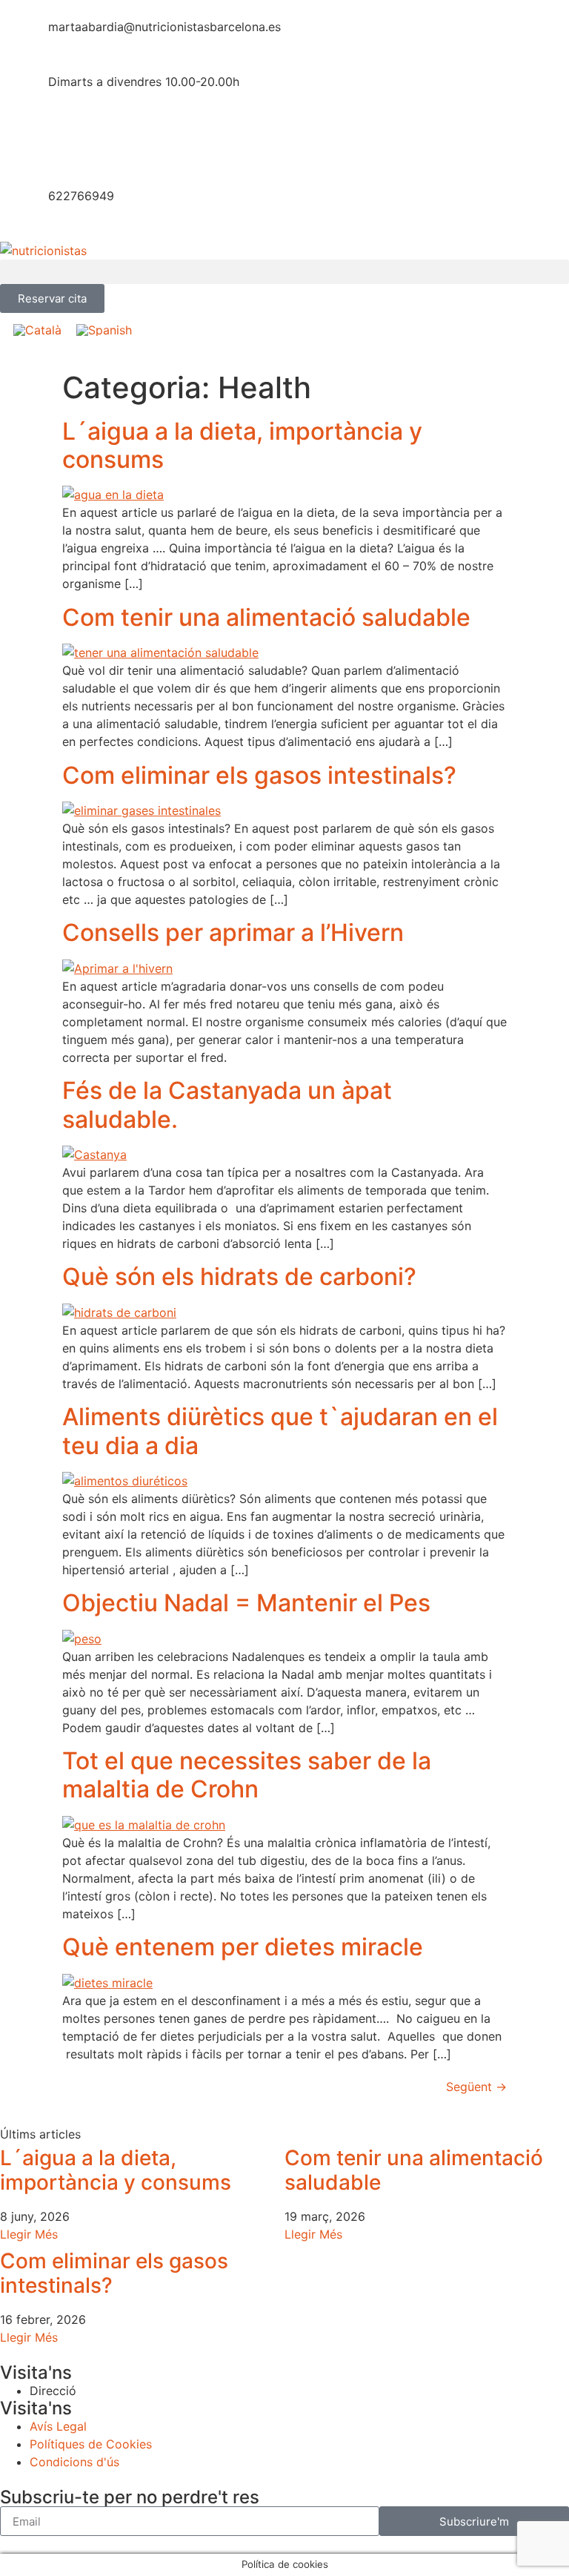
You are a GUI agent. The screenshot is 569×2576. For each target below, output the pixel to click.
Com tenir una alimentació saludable (266, 617)
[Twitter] (59, 146)
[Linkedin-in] (100, 146)
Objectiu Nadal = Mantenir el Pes (246, 1603)
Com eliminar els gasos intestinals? (259, 775)
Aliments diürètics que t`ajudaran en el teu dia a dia (280, 1431)
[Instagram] (182, 146)
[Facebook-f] (19, 146)
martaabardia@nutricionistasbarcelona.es (164, 27)
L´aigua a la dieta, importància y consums (242, 445)
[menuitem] (37, 330)
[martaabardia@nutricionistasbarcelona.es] (19, 36)
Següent (476, 2087)
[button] (284, 272)
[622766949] (19, 205)
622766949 (81, 196)
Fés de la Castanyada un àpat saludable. (227, 1104)
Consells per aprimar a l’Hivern (233, 932)
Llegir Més (29, 2234)
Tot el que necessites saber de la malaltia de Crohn (247, 1775)
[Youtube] (141, 146)
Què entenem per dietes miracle (243, 1947)
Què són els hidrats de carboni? (239, 1277)
